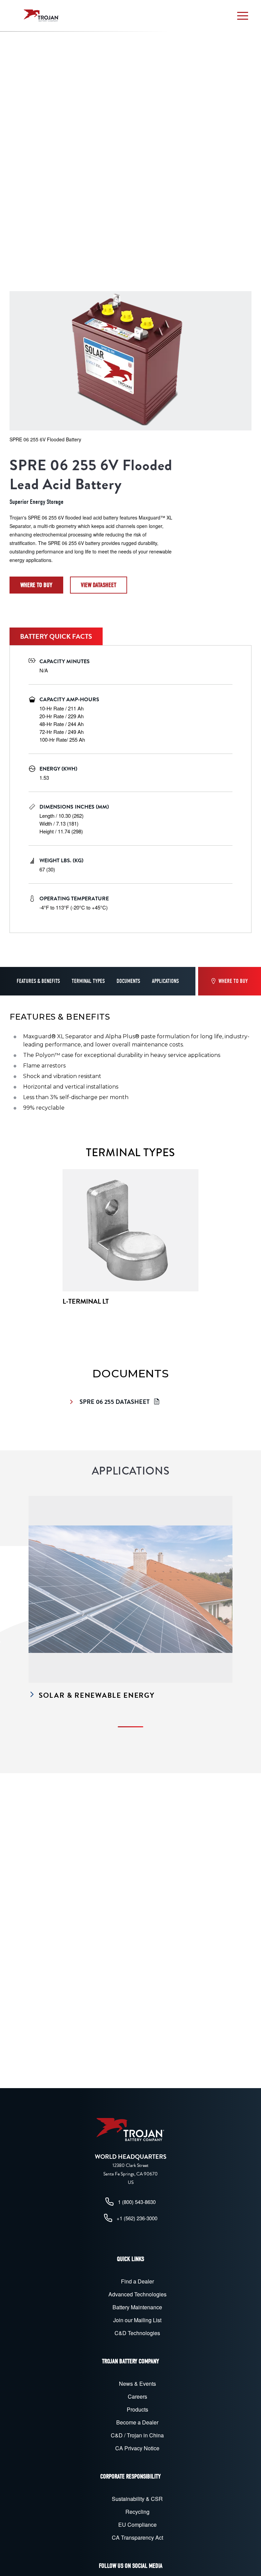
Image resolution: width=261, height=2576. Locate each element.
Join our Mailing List (137, 2320)
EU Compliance (137, 2525)
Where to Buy (36, 585)
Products (137, 2409)
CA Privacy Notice (137, 2448)
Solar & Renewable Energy (97, 1696)
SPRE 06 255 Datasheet (115, 1402)
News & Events (137, 2384)
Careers (137, 2396)
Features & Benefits (38, 981)
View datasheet (99, 585)
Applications (165, 981)
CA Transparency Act (137, 2537)
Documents (128, 981)
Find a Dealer (137, 2281)
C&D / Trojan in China (137, 2435)
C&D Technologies (137, 2333)
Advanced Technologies (137, 2294)
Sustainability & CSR (137, 2499)
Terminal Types (88, 981)
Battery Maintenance (137, 2307)
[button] (243, 16)
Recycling (137, 2512)
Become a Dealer (137, 2422)
